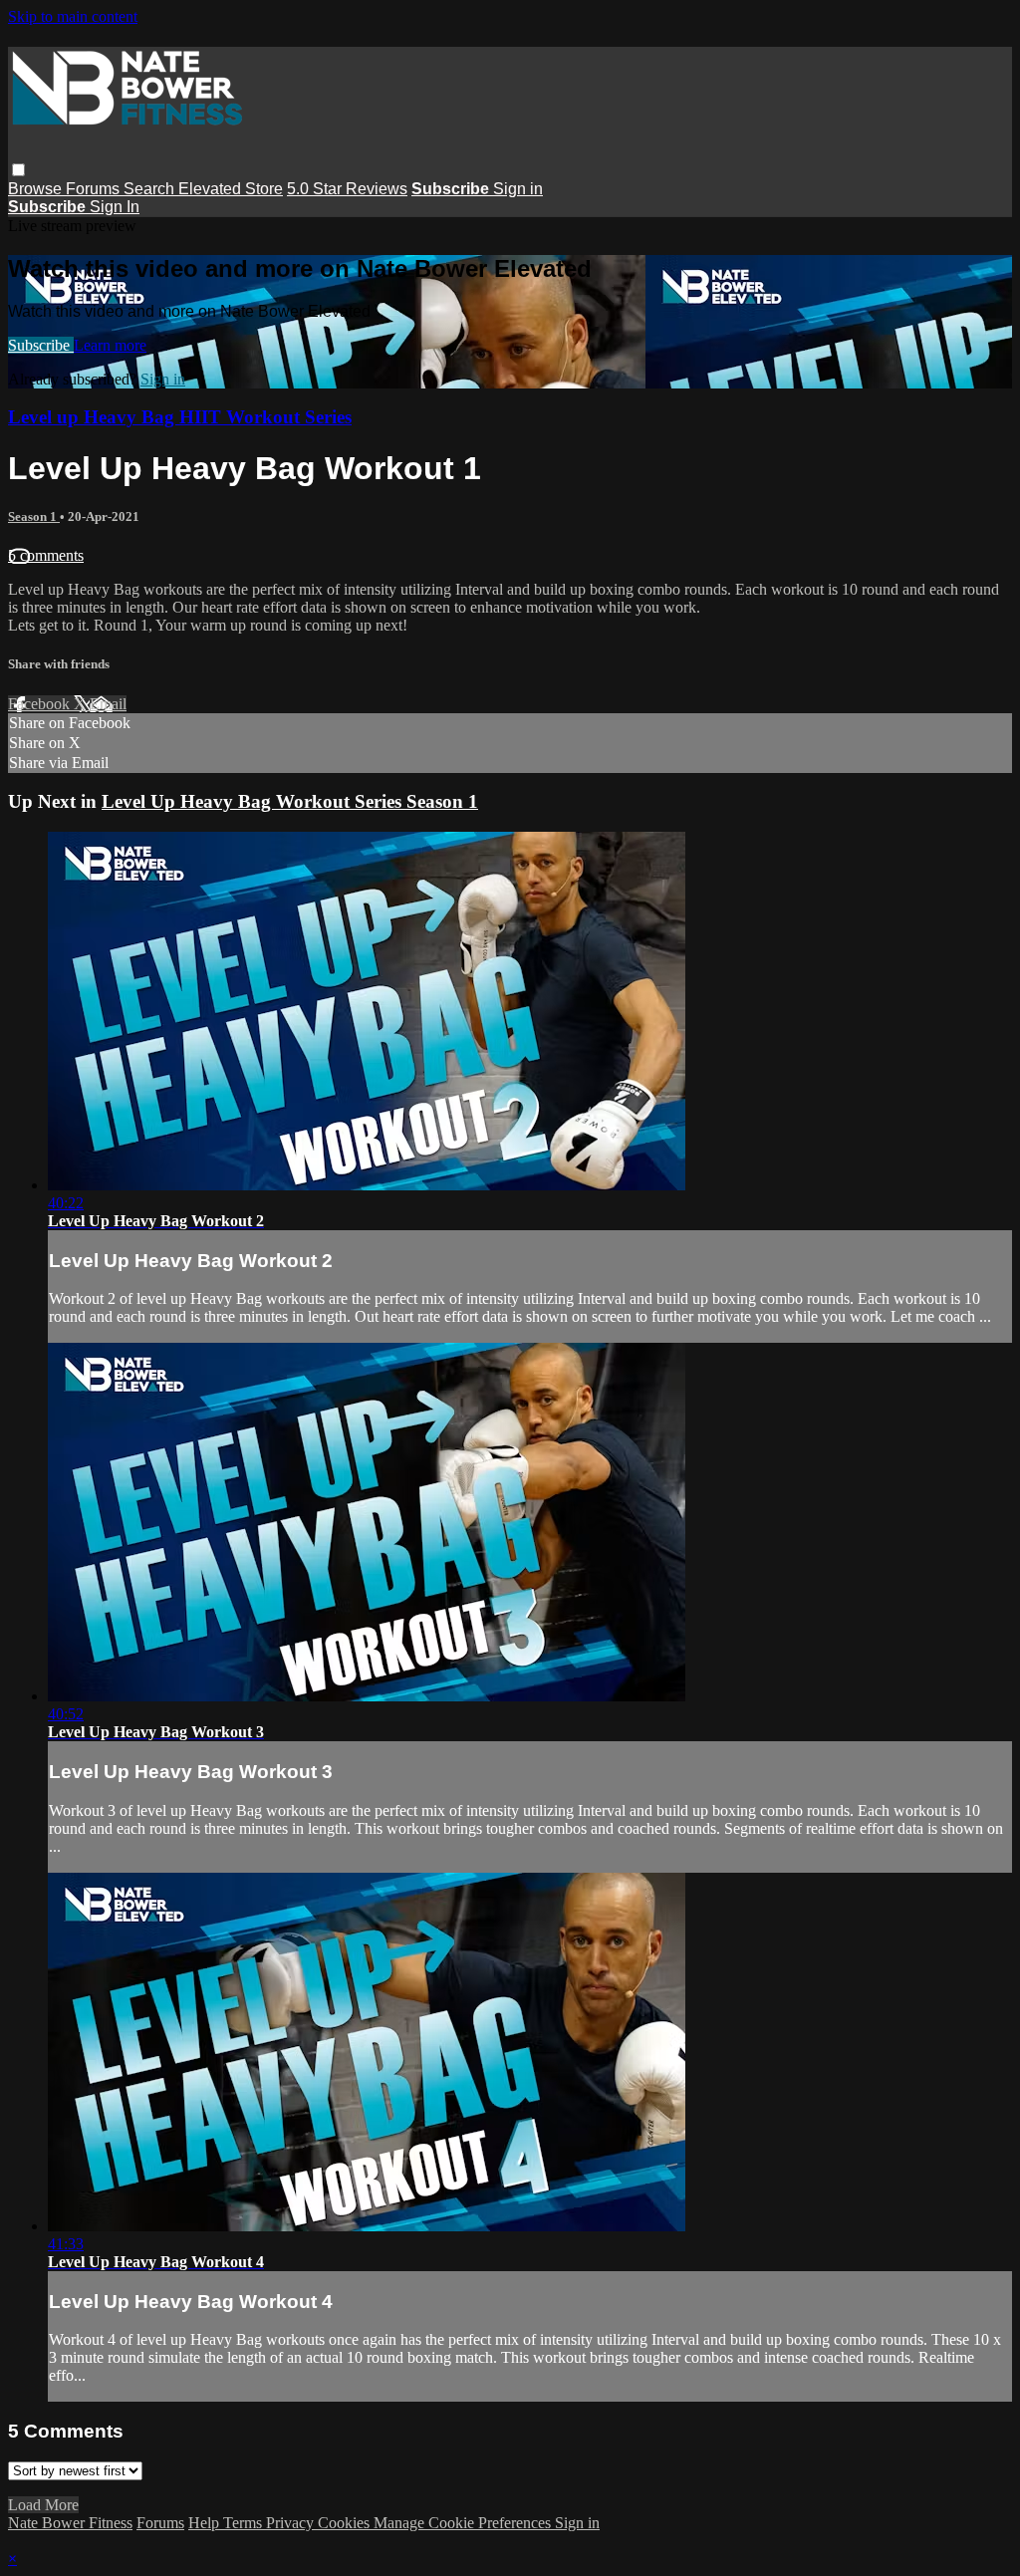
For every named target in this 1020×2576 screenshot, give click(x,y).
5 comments (46, 555)
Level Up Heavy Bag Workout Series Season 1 (290, 801)
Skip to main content (73, 16)
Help (206, 2523)
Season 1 (34, 516)
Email (108, 704)
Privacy (292, 2523)
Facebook (41, 704)
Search (151, 189)
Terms (245, 2523)
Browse (37, 189)
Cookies (346, 2523)
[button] (18, 170)
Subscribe (41, 345)
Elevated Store (231, 189)
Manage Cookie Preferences (464, 2523)
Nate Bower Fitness (70, 2523)
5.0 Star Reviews (347, 189)
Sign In (115, 207)
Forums (95, 189)
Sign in (518, 189)
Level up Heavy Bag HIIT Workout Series (180, 417)
